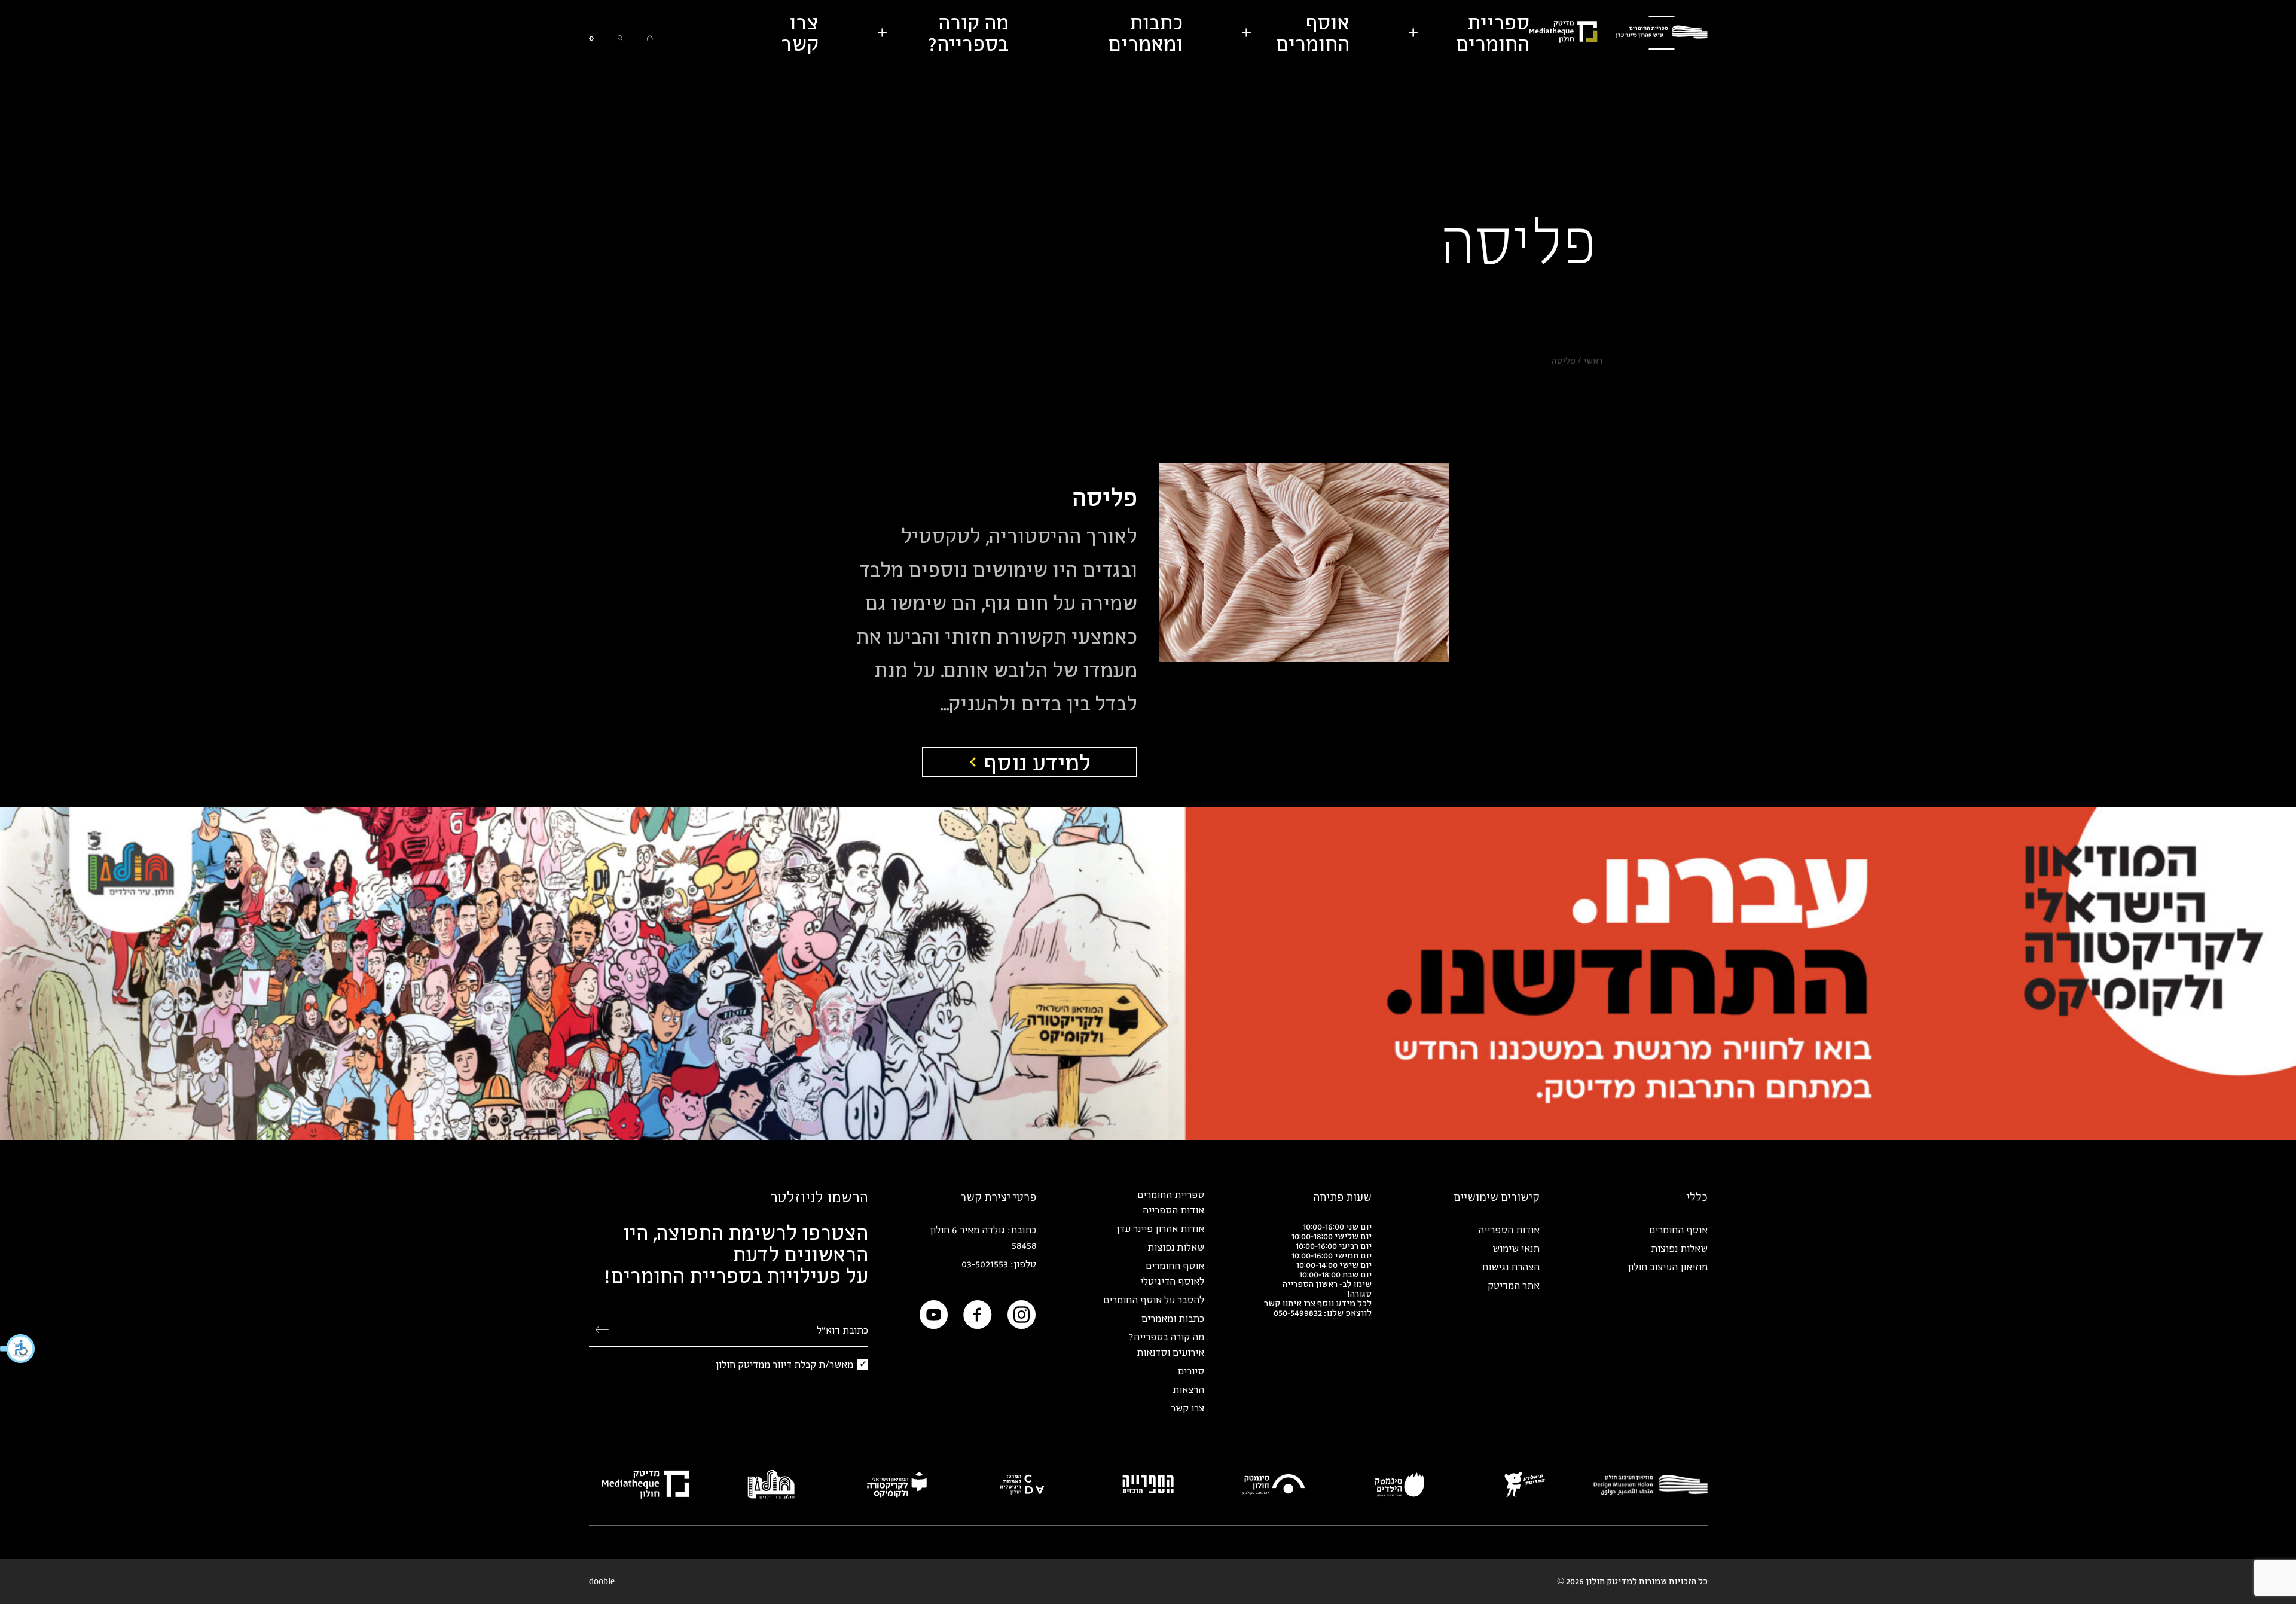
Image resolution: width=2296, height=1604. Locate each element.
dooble (602, 1581)
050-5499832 (1298, 1312)
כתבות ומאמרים (1173, 1318)
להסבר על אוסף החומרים (1154, 1300)
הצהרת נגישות (1511, 1267)
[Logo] (1662, 33)
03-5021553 (985, 1264)
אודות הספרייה (1509, 1230)
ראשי (1593, 360)
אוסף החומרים (1678, 1230)
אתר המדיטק (1514, 1285)
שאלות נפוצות (1679, 1248)
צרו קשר (1187, 1408)
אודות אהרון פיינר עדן (1160, 1228)
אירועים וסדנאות (1170, 1352)
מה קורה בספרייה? (1167, 1337)
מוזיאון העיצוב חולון (1668, 1267)
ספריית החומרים (1171, 1194)
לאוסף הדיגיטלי (1172, 1281)
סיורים (1191, 1371)
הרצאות (1188, 1389)
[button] (18, 1349)
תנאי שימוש (1516, 1248)
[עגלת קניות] (650, 33)
